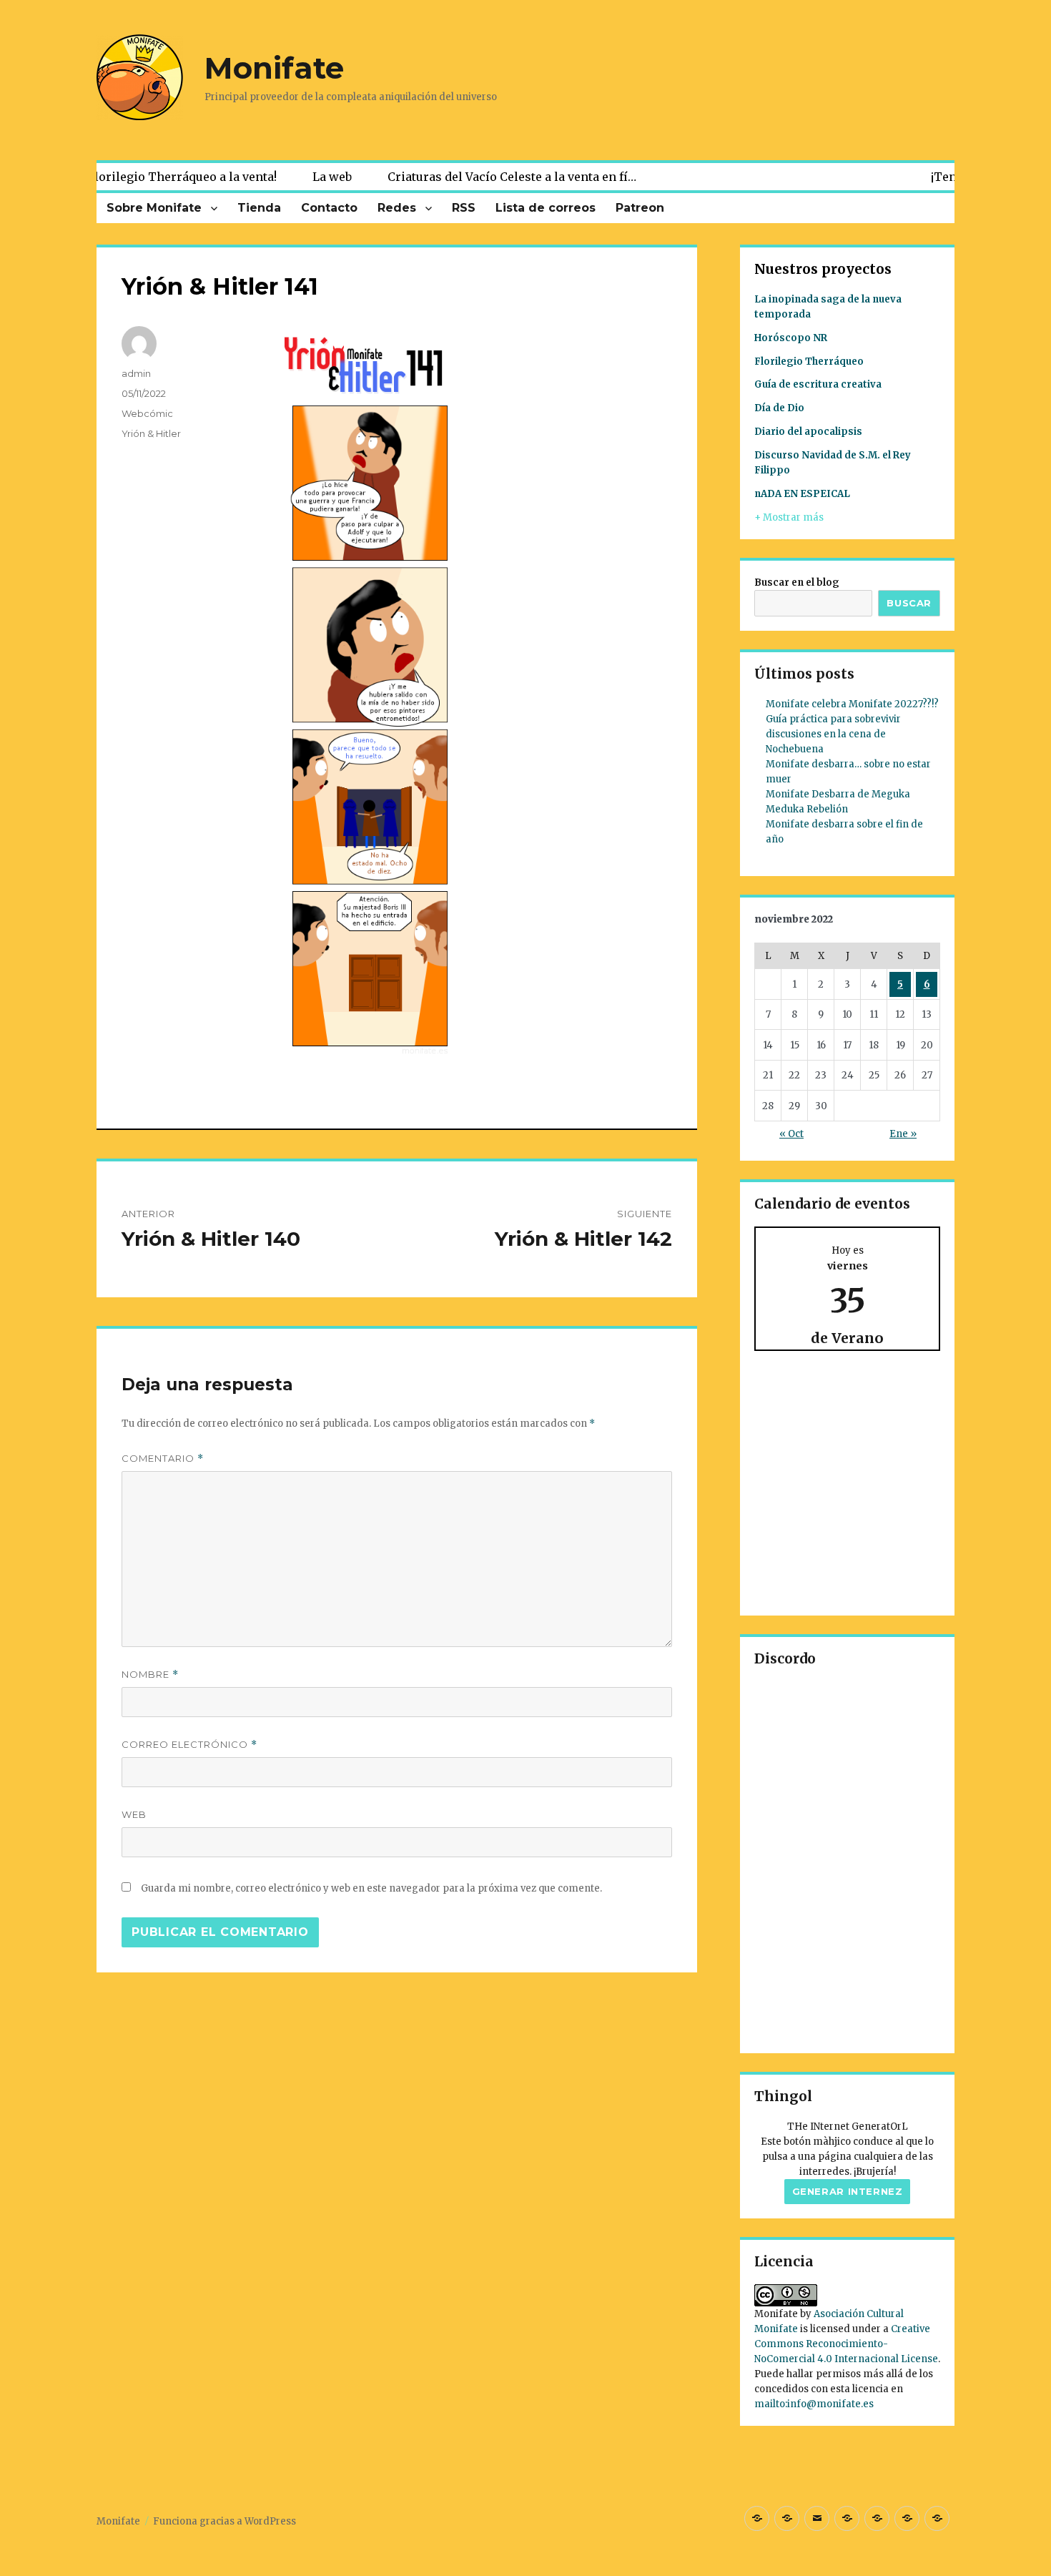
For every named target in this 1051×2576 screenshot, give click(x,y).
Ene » (903, 1134)
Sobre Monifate (154, 208)
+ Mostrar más (789, 517)
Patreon (640, 208)
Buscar (909, 603)
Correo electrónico (189, 1745)
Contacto (329, 208)
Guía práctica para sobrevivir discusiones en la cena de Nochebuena (833, 734)
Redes (397, 208)
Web (134, 1814)
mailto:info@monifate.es (814, 2404)
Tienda (259, 208)
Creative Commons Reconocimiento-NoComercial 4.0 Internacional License (846, 2344)
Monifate (274, 68)
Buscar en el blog (797, 582)
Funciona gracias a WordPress (224, 2521)
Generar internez (848, 2191)
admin (136, 373)
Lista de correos (546, 208)
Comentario (163, 1459)
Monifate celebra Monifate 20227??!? (852, 704)
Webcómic (147, 413)
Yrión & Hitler (151, 433)
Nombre (150, 1675)
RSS (464, 208)
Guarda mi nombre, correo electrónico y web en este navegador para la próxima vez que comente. (371, 1888)
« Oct (791, 1134)
